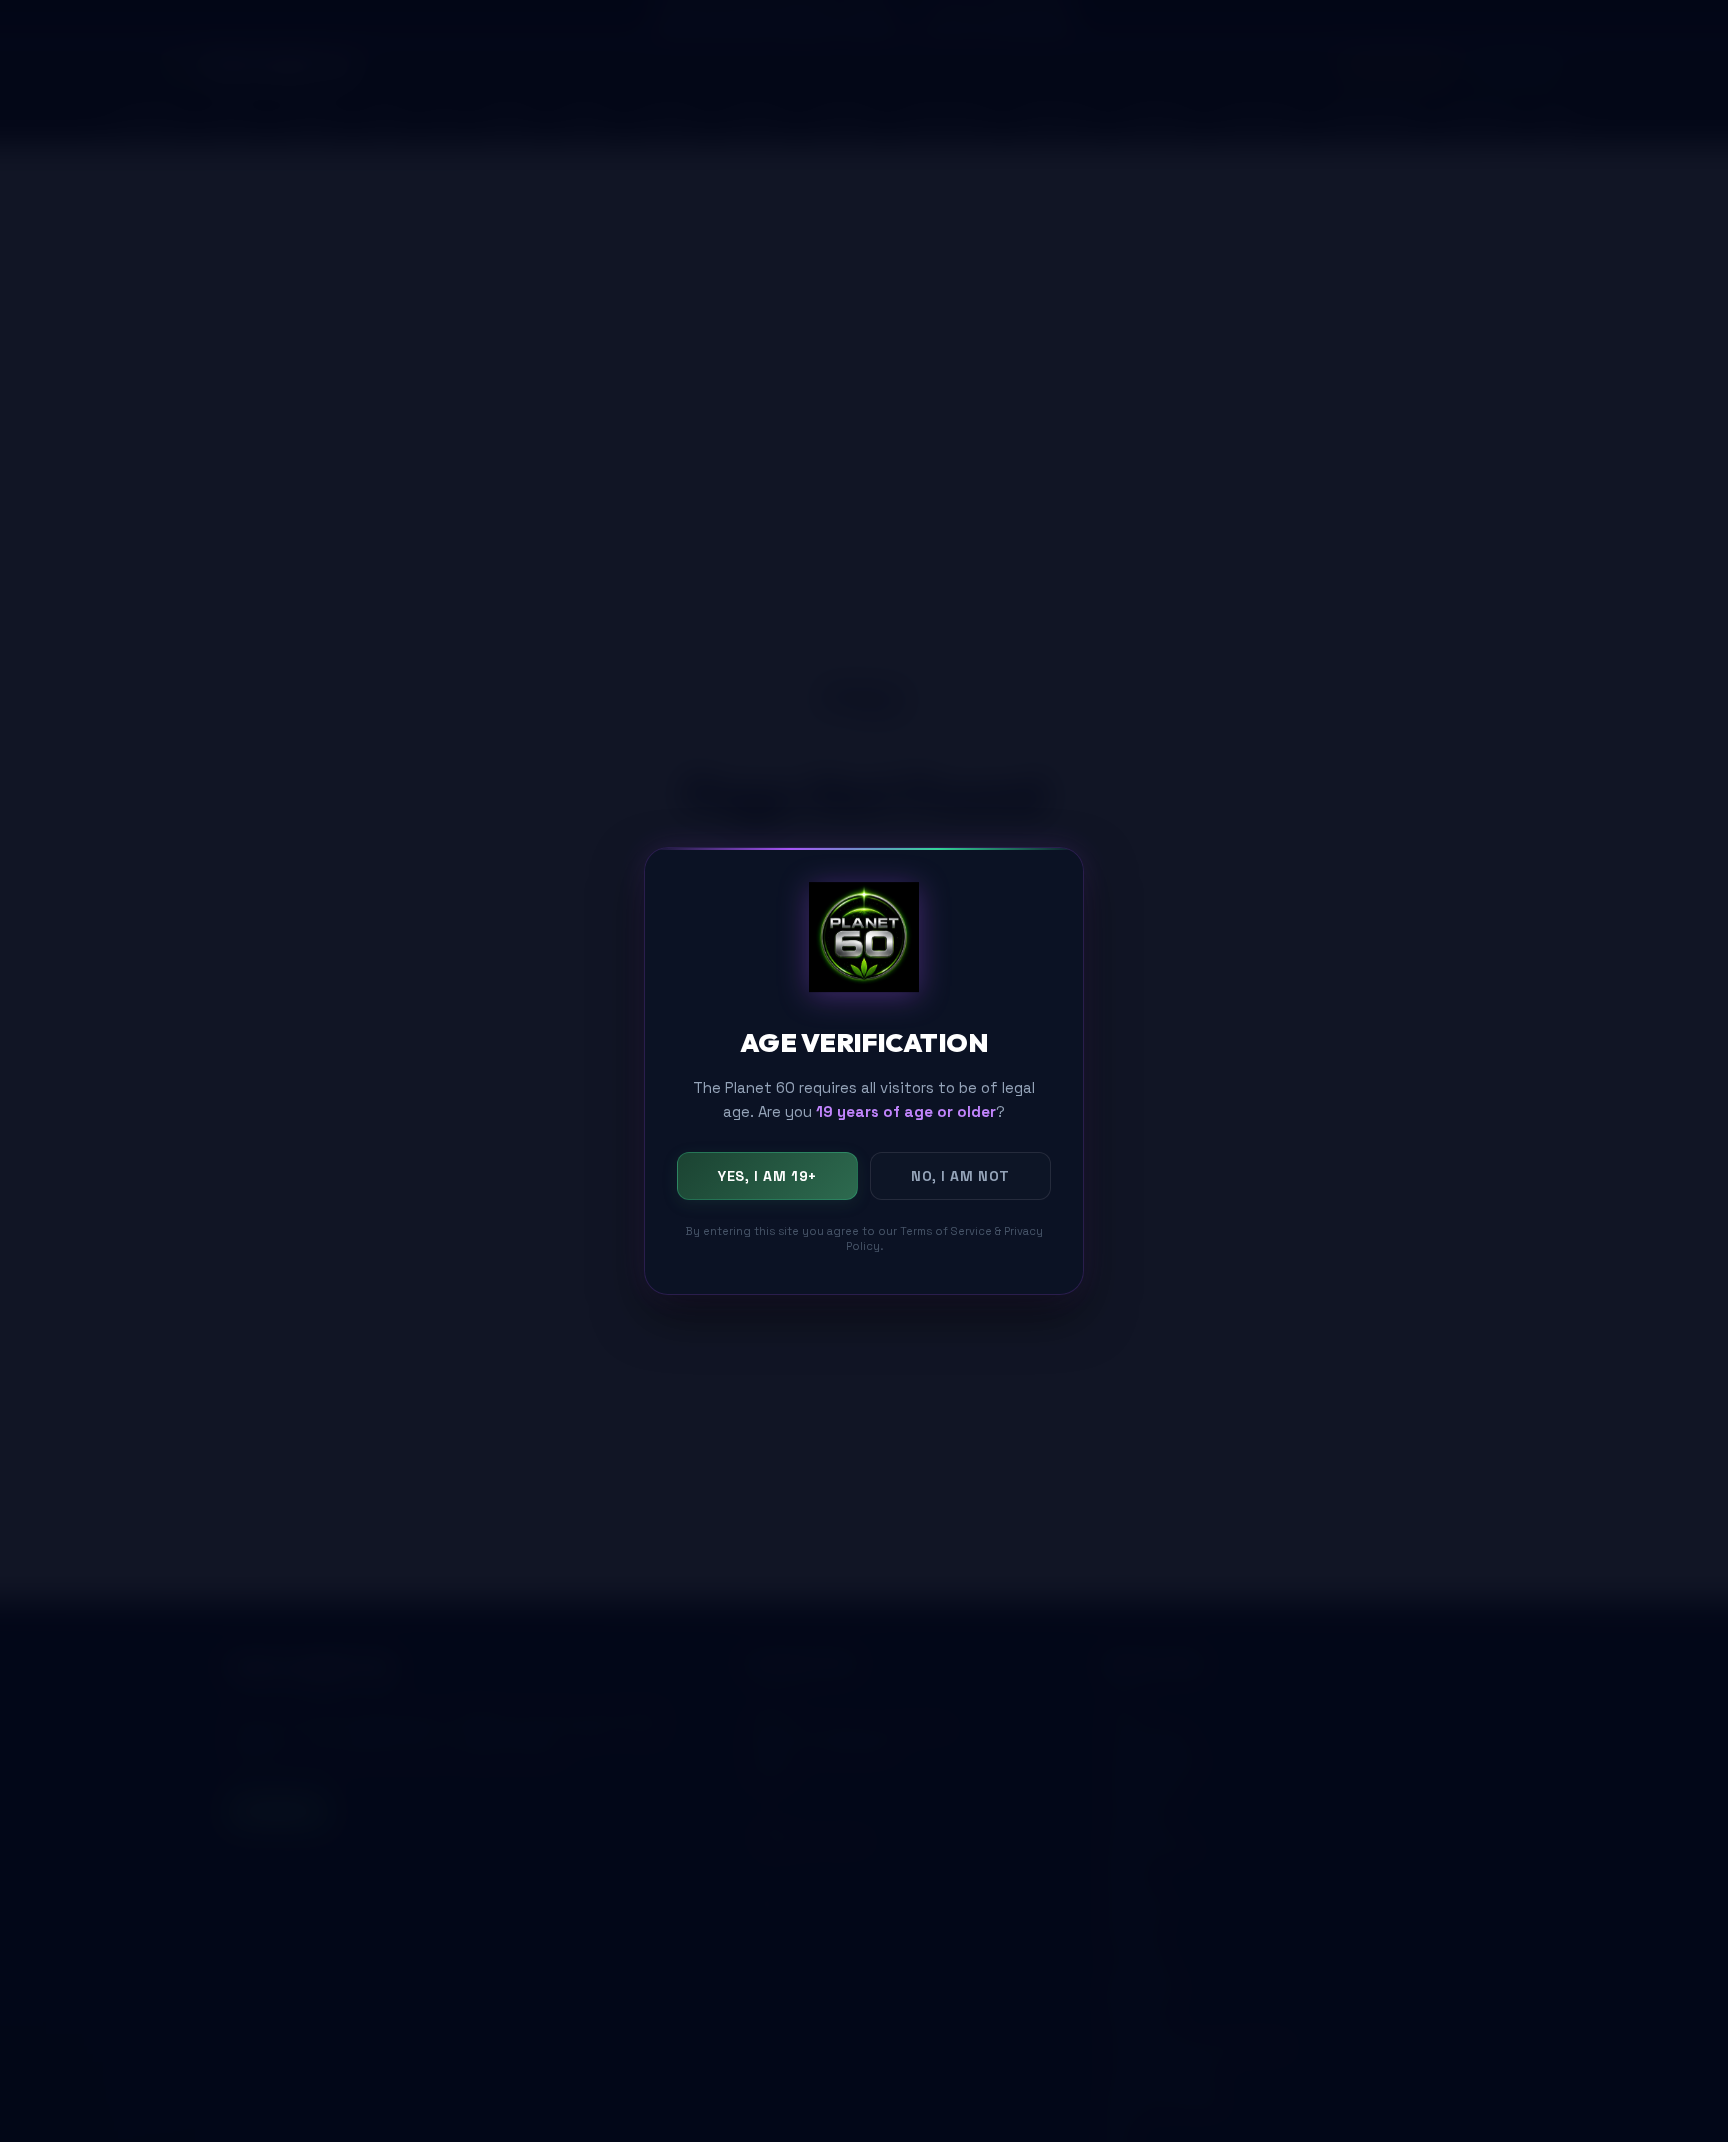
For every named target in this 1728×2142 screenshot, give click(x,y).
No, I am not (960, 1175)
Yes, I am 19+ (767, 1175)
